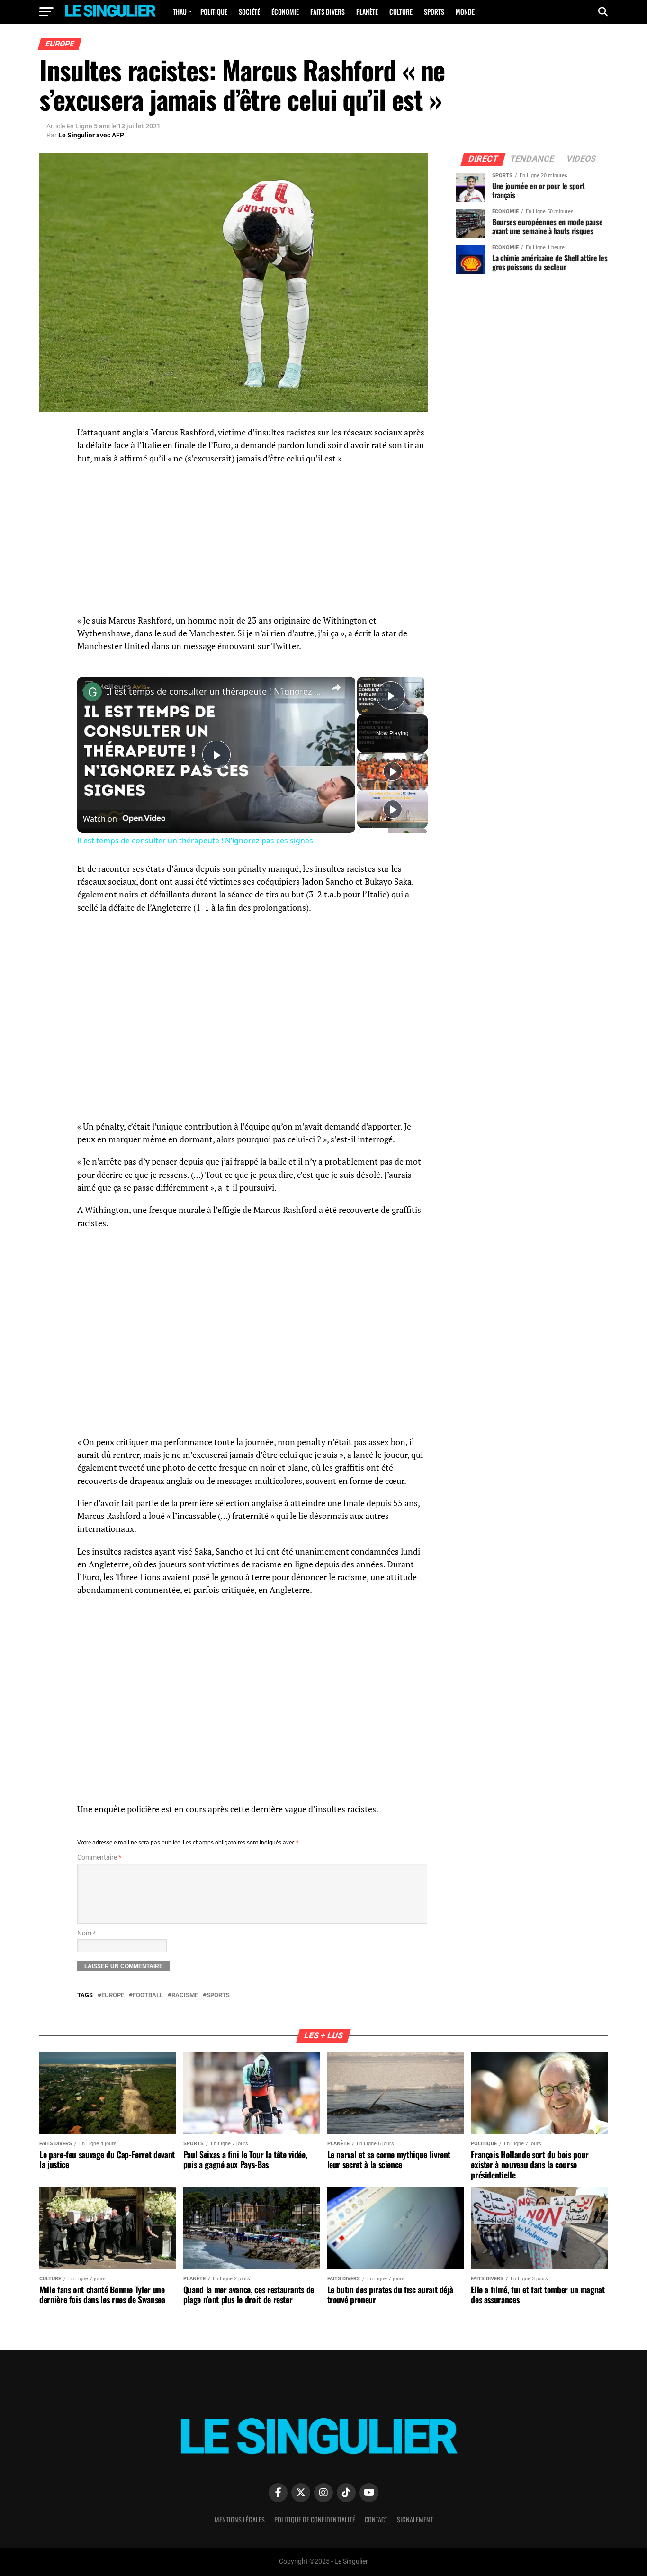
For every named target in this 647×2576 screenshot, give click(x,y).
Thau (180, 12)
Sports (434, 12)
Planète (367, 12)
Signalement (415, 2519)
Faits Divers (328, 12)
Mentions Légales (240, 2519)
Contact (376, 2519)
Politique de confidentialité (315, 2519)
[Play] (393, 771)
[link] (92, 692)
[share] (336, 687)
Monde (465, 12)
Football (148, 1995)
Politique (214, 12)
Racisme (185, 1995)
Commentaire (99, 1857)
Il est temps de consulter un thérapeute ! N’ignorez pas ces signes (215, 691)
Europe (113, 1995)
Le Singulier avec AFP (91, 135)
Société (249, 12)
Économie (285, 12)
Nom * (86, 1933)
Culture (401, 12)
